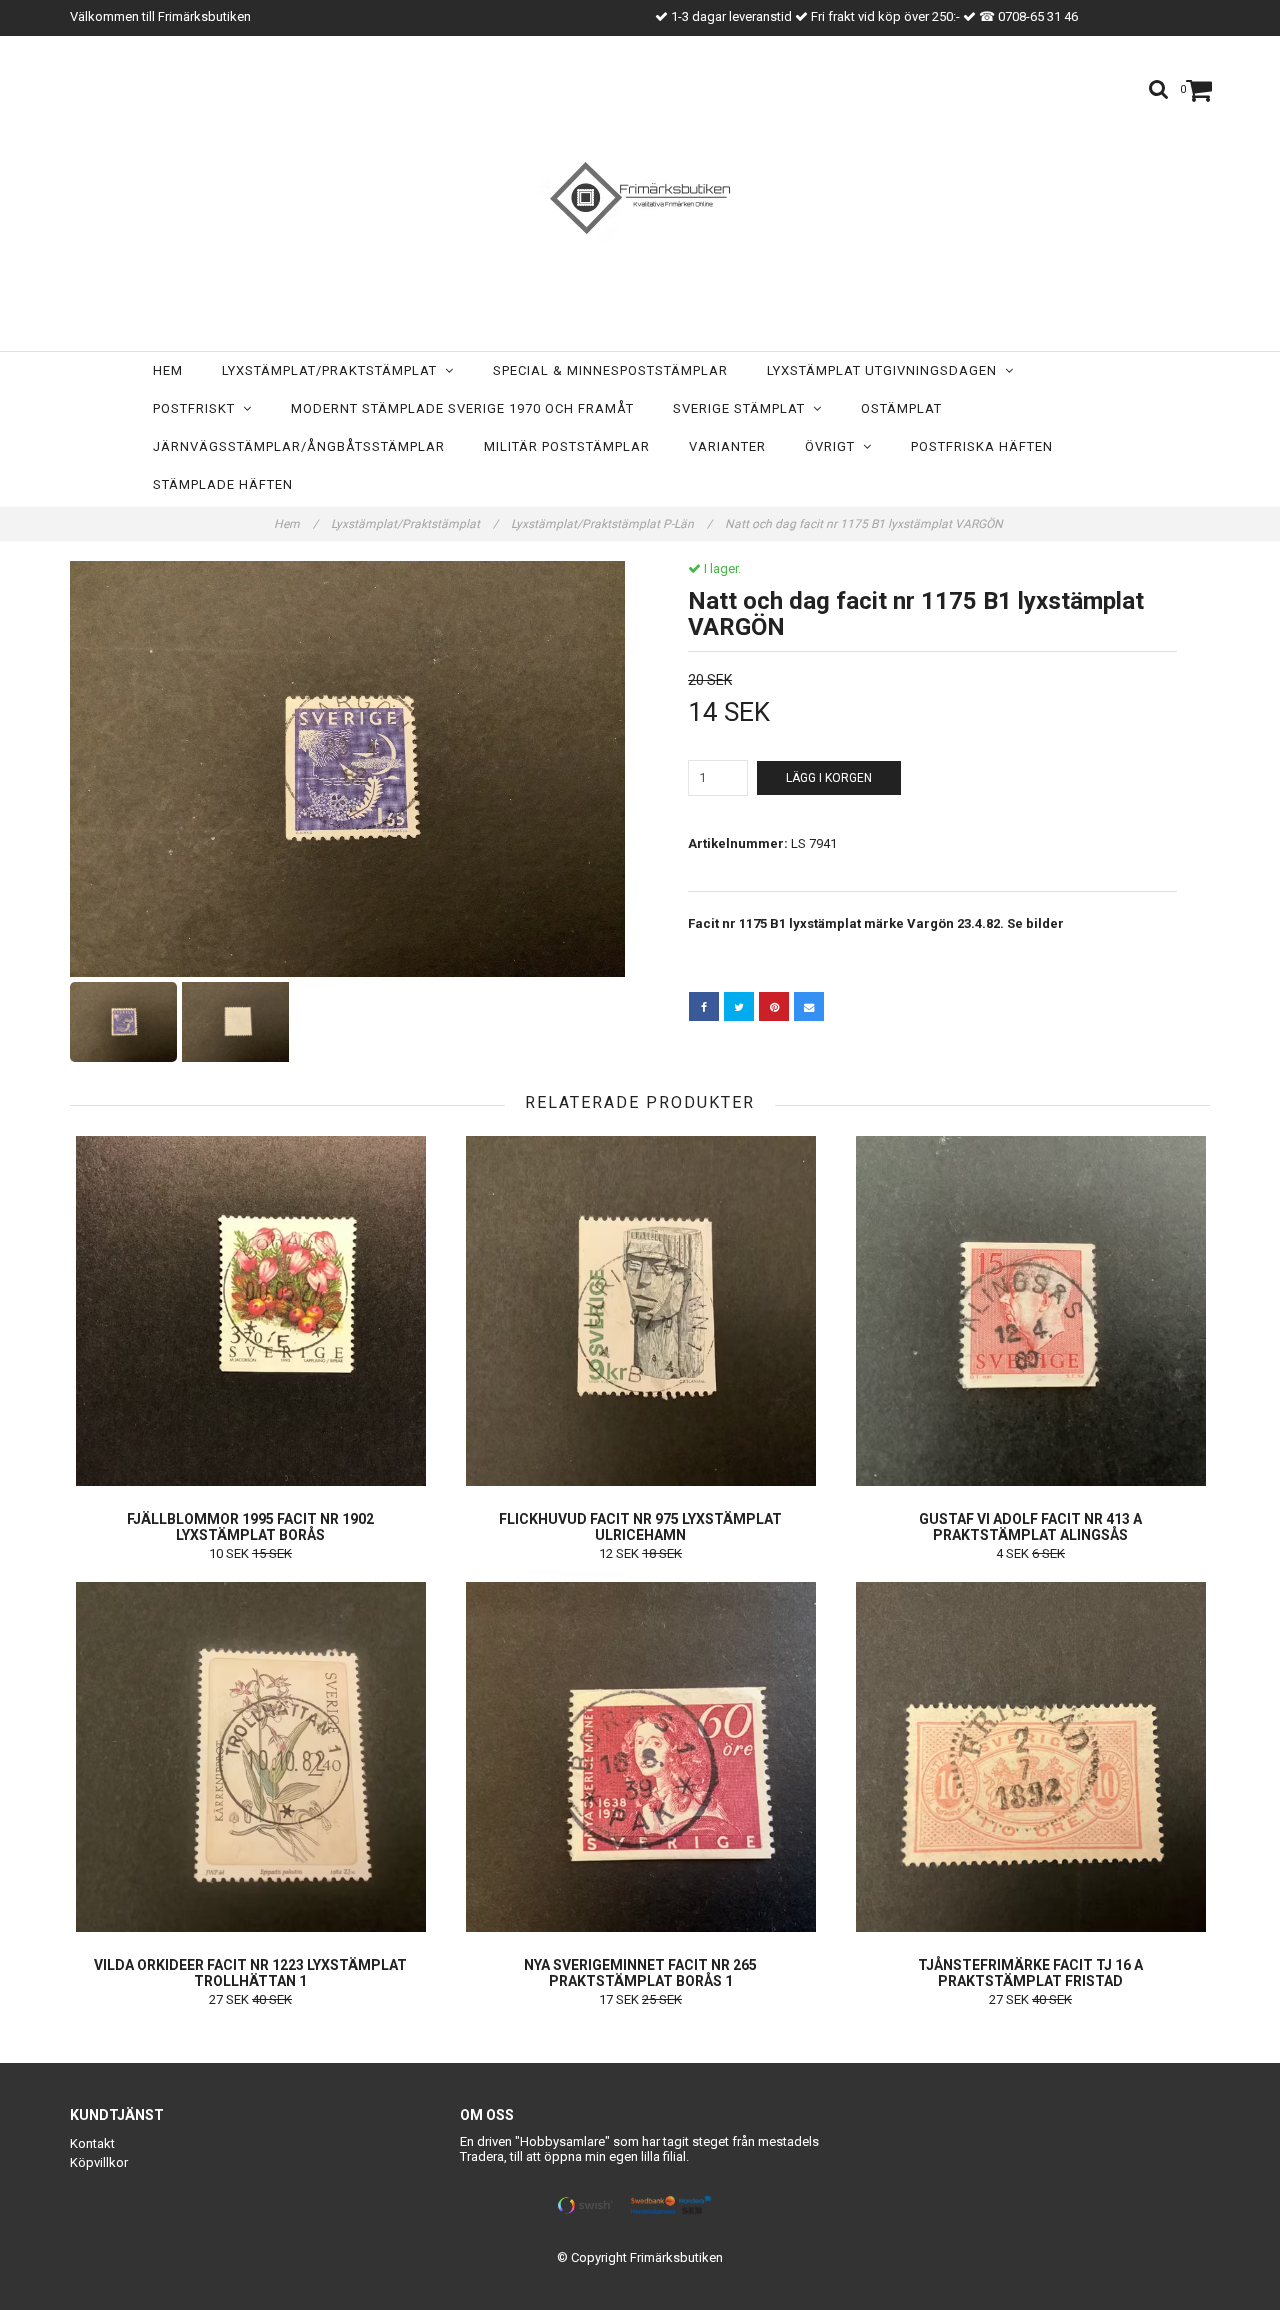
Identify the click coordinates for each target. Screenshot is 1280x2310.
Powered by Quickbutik (640, 2273)
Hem (168, 370)
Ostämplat (901, 408)
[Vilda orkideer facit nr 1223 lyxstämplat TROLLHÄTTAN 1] (250, 1757)
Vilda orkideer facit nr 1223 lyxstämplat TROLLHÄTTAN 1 (250, 1973)
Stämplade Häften (223, 484)
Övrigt (834, 446)
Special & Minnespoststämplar (610, 370)
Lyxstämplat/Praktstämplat (333, 370)
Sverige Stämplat (743, 408)
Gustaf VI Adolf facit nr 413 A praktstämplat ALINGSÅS (1030, 1527)
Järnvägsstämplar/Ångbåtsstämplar (299, 446)
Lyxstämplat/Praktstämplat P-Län (611, 524)
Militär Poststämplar (567, 446)
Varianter (727, 446)
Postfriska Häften (982, 446)
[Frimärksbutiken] (640, 198)
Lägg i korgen (829, 778)
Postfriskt (198, 408)
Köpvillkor (99, 2162)
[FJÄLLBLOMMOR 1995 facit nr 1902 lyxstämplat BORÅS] (250, 1311)
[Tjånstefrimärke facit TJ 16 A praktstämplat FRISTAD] (1030, 1757)
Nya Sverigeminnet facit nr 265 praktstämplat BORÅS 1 (640, 1973)
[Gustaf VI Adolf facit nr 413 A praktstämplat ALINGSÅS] (1030, 1311)
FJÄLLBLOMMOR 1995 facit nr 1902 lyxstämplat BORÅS (250, 1527)
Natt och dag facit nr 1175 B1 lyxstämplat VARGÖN (865, 524)
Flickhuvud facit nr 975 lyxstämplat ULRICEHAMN (640, 1527)
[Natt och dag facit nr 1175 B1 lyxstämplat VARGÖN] (347, 769)
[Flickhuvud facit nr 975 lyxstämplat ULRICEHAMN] (640, 1311)
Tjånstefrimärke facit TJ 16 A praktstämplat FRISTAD (1030, 1973)
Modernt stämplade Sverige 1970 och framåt (462, 408)
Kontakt (92, 2143)
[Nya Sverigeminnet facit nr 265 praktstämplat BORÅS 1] (640, 1757)
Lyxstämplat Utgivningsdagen (886, 370)
